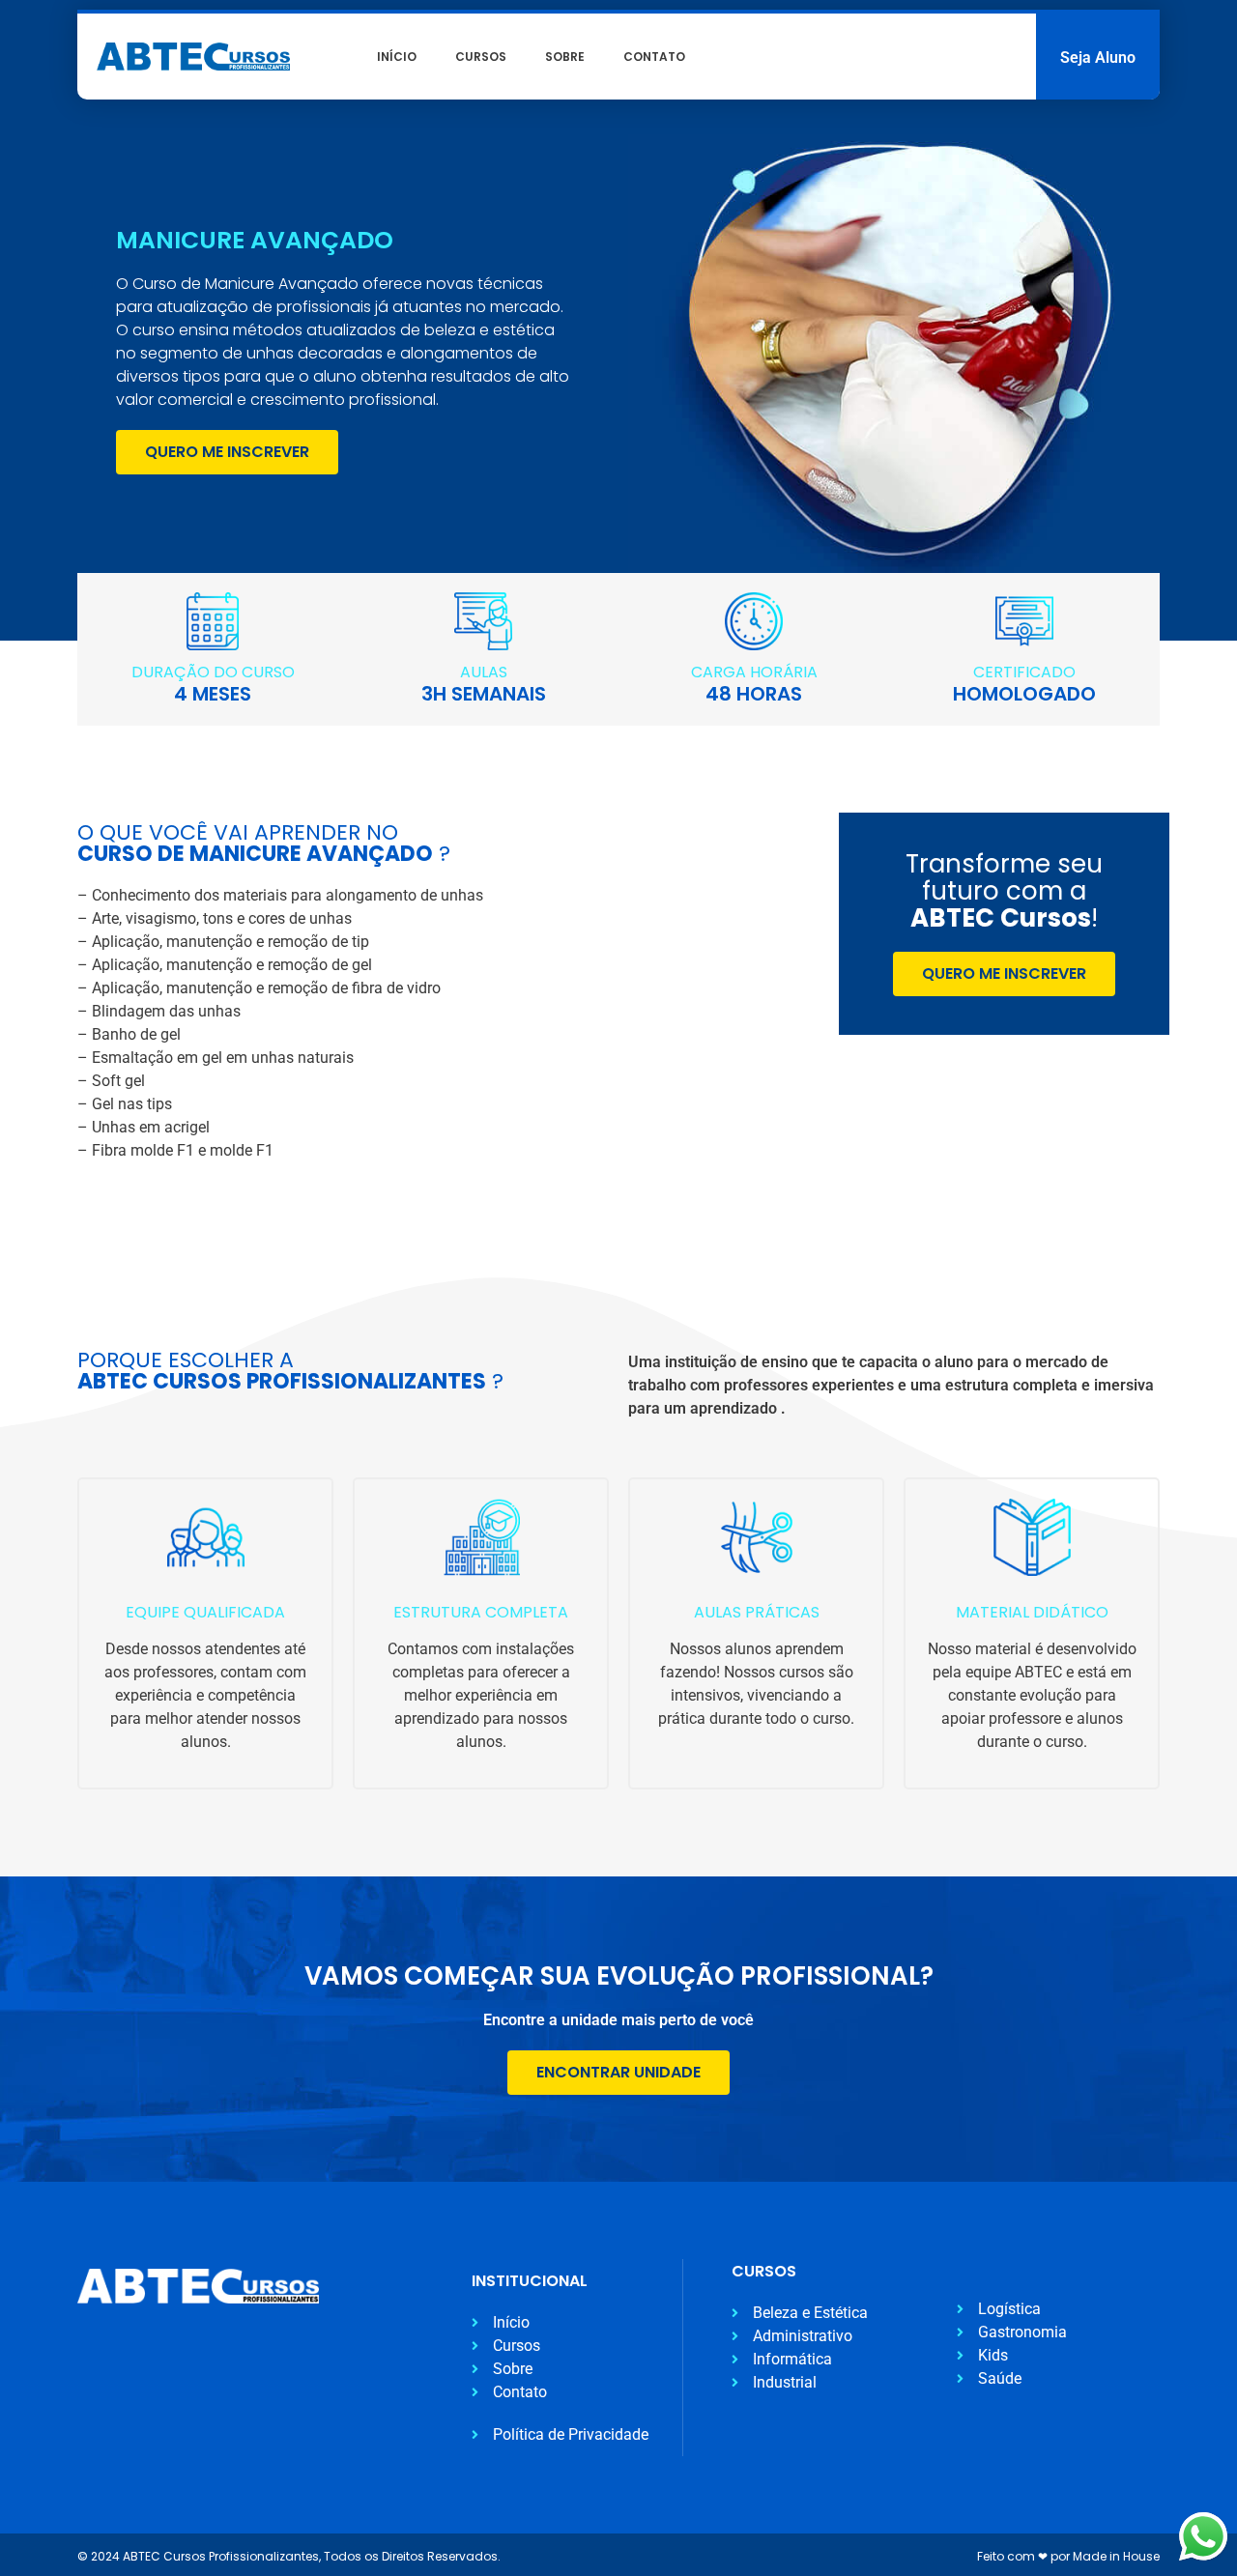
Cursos (481, 57)
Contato (654, 57)
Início (397, 57)
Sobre (565, 57)
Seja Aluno (1098, 57)
